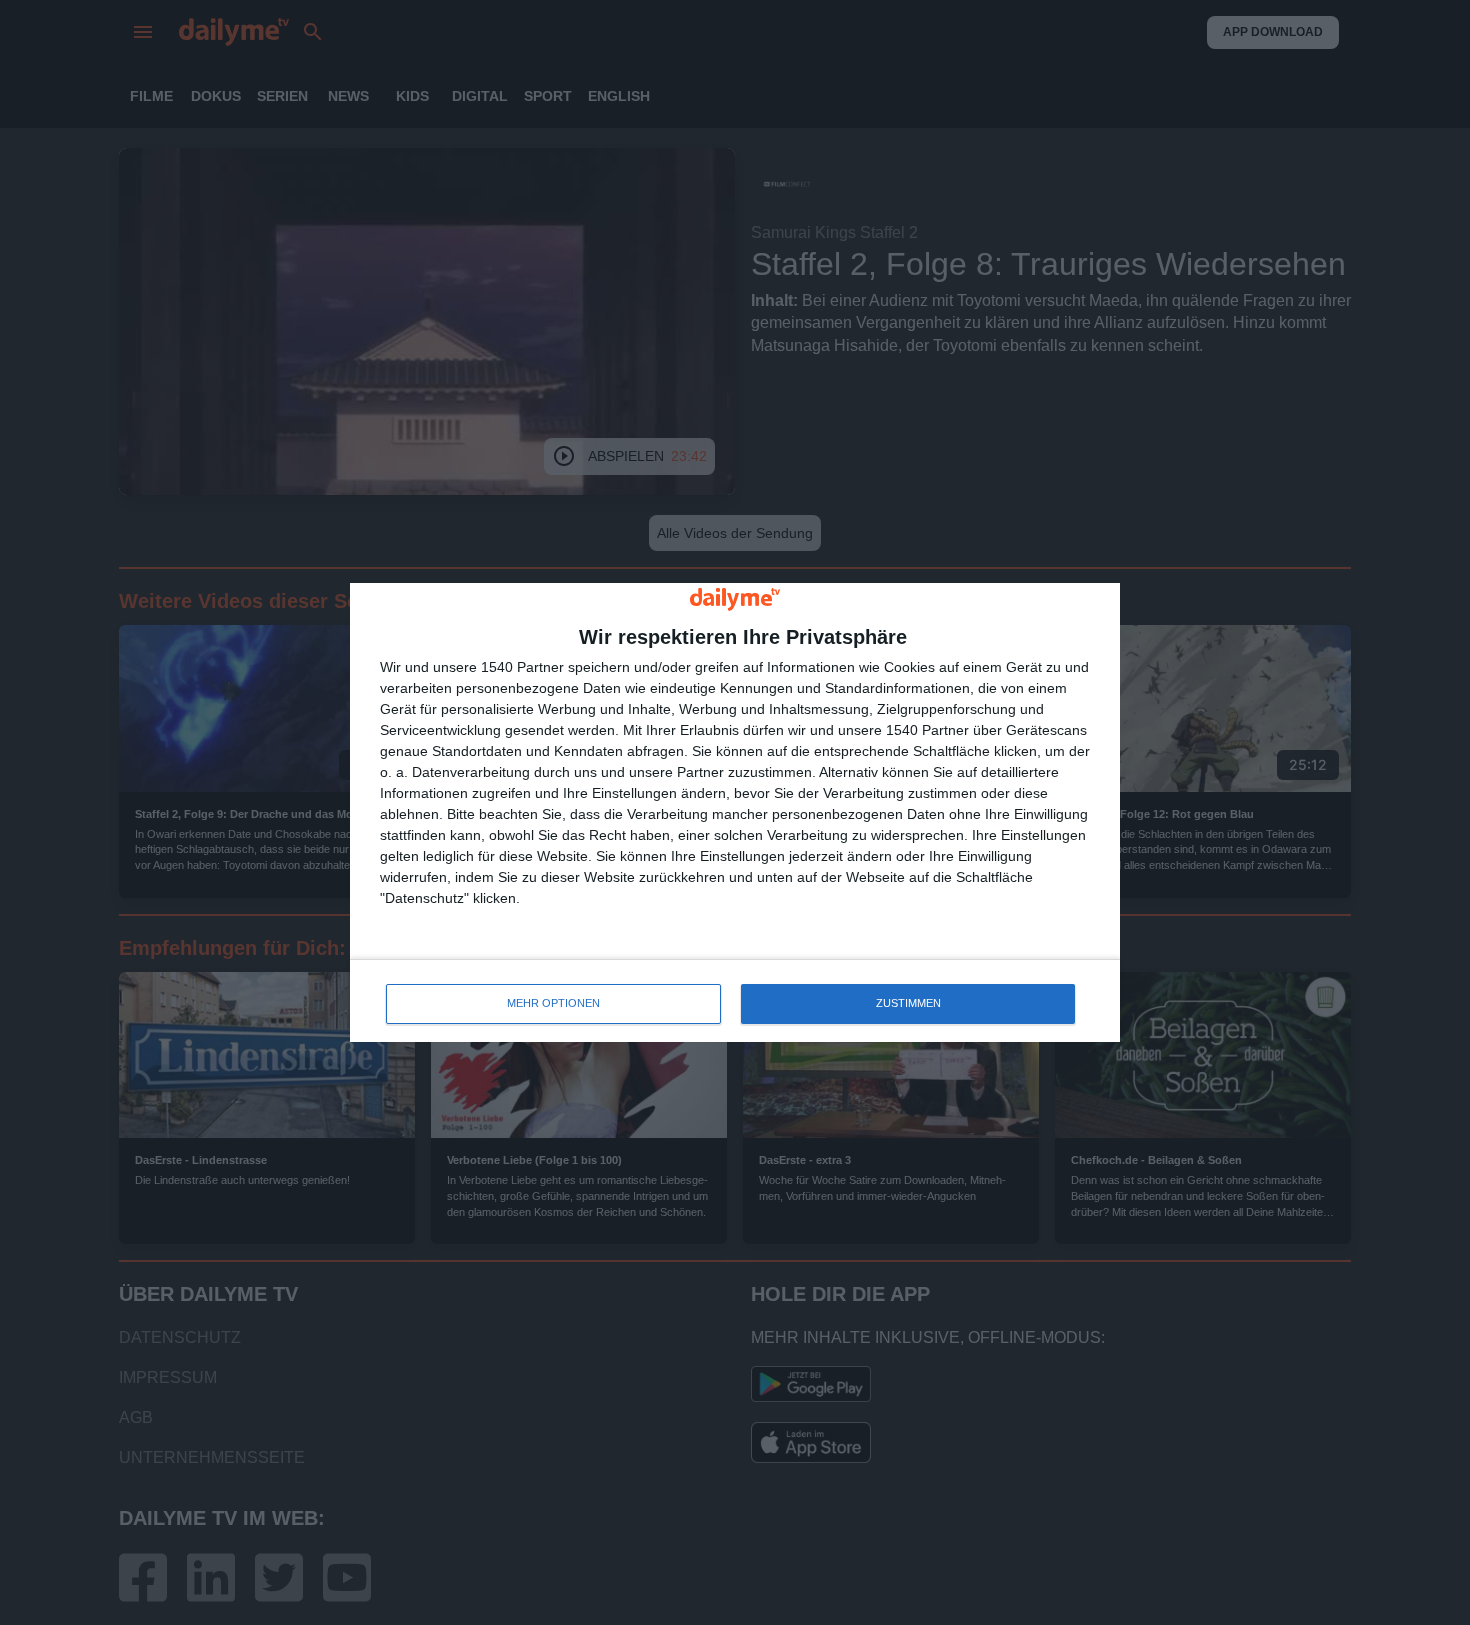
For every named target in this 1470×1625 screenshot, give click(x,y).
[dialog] (735, 812)
